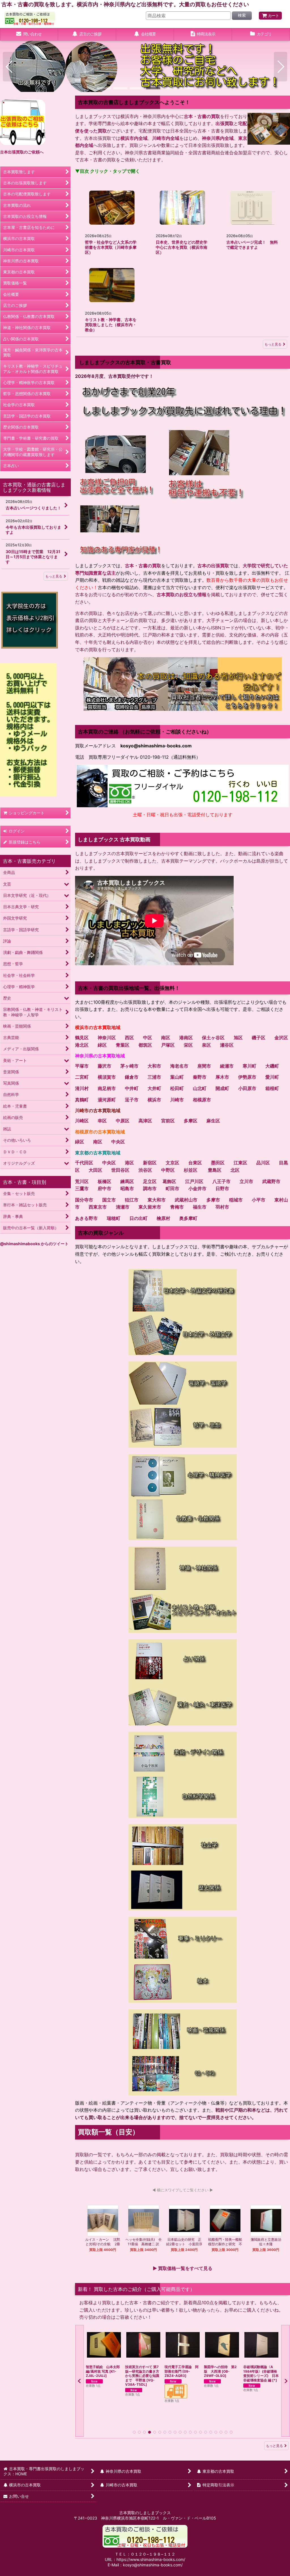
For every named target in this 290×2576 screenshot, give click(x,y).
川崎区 (82, 1121)
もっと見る (273, 344)
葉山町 (177, 1077)
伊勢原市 (247, 1077)
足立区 (150, 1181)
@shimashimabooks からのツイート (34, 1244)
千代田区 (84, 1163)
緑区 (102, 1045)
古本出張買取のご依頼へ (22, 152)
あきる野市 (86, 1218)
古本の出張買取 (213, 566)
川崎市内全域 (166, 138)
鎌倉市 (132, 1077)
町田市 (172, 1188)
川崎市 (177, 1100)
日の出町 (138, 1218)
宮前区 (168, 1121)
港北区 (82, 1045)
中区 (148, 1038)
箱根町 (272, 1088)
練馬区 (127, 1181)
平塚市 (82, 1066)
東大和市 (157, 1200)
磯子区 (259, 1038)
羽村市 (222, 1207)
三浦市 (154, 1077)
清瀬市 (123, 1207)
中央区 (118, 1142)
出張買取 (225, 123)
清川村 (82, 1088)
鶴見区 (82, 1038)
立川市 (246, 1181)
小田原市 (247, 1088)
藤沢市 (105, 1066)
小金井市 (197, 1188)
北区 (235, 1170)
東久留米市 (150, 1207)
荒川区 (82, 1181)
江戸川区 (194, 1181)
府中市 (105, 1188)
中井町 (132, 1088)
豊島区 (215, 1170)
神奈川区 (107, 1038)
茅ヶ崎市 (129, 1066)
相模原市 (202, 1100)
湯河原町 (107, 1100)
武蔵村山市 (186, 1200)
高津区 (145, 1121)
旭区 (238, 1038)
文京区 (172, 1163)
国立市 (109, 1200)
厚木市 (222, 1077)
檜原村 (163, 1218)
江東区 (240, 1163)
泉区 (206, 1045)
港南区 (186, 1038)
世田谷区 (120, 1170)
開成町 (222, 1088)
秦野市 (200, 1077)
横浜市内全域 (134, 138)
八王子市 (221, 1181)
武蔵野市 (271, 1181)
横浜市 (154, 1100)
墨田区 (218, 1163)
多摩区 (191, 1121)
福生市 (200, 1207)
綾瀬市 (227, 1066)
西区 (129, 1038)
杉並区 (191, 1170)
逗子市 (132, 1100)
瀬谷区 (227, 1045)
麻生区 (213, 1121)
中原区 (123, 1121)
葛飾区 (169, 1181)
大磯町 (272, 1066)
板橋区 (105, 1181)
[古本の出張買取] (23, 122)
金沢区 (281, 1038)
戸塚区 (168, 1045)
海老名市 (179, 1066)
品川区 (263, 1163)
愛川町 (272, 1077)
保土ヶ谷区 (213, 1038)
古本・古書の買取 (202, 116)
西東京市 (98, 1207)
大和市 (154, 1066)
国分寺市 (84, 1200)
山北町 (200, 1088)
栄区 (188, 1045)
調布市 (150, 1188)
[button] (9, 67)
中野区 (168, 1170)
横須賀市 (107, 1077)
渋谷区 (145, 1170)
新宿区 (150, 1163)
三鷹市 (82, 1188)
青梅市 (177, 1207)
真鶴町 (82, 1100)
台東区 (195, 1163)
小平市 (259, 1200)
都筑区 (145, 1045)
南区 (166, 1038)
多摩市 (213, 1200)
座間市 (204, 1066)
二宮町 (82, 1077)
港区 (129, 1163)
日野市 (222, 1188)
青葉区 (123, 1045)
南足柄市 (107, 1088)
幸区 (102, 1121)
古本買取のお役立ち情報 (182, 595)
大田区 (95, 1170)
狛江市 (132, 1200)
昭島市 (127, 1188)
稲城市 (236, 1200)
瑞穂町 (114, 1218)
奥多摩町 (188, 1218)
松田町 (177, 1088)
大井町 (154, 1088)
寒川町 (250, 1066)
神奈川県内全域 (218, 138)
